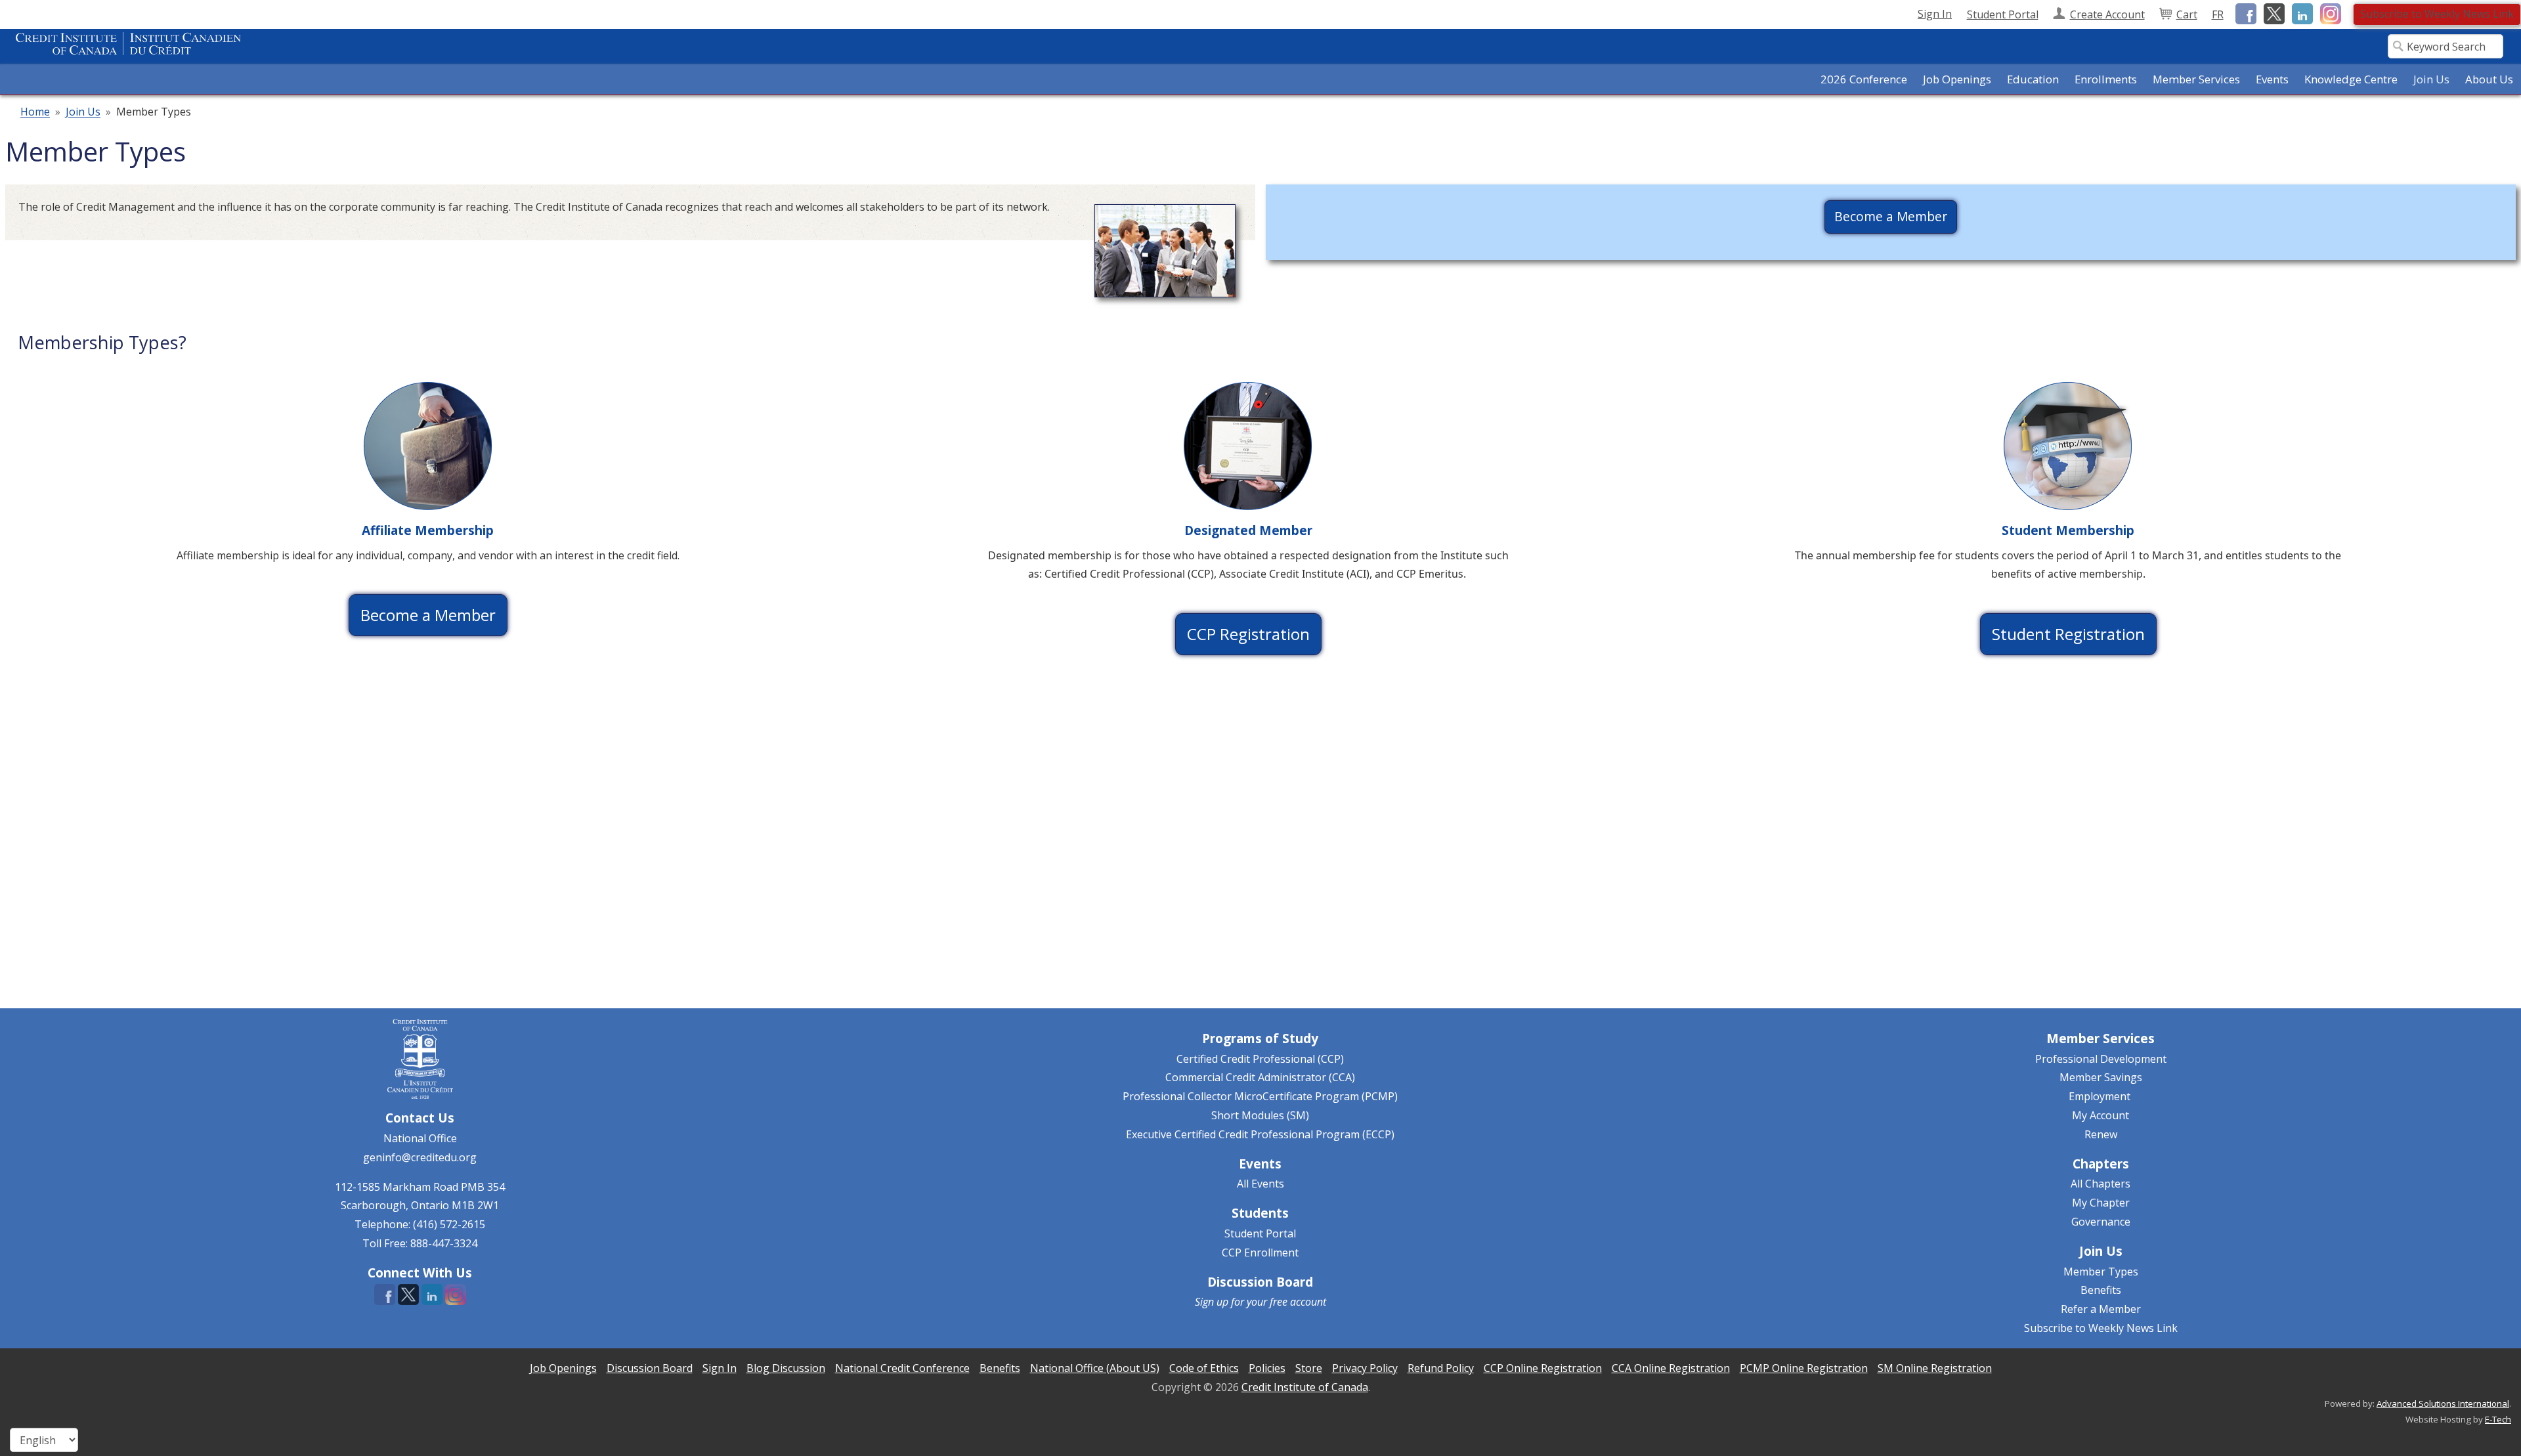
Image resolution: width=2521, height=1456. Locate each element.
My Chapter (2101, 1203)
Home (35, 112)
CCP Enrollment (1260, 1253)
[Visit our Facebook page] (2244, 13)
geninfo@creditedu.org (420, 1157)
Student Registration (2068, 634)
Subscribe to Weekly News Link (2437, 14)
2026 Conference (1864, 79)
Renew (2101, 1134)
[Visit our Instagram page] (2328, 13)
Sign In (1935, 14)
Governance (2101, 1222)
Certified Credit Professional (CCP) (1260, 1059)
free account (1298, 1302)
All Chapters (2101, 1184)
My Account (2101, 1115)
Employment (2100, 1096)
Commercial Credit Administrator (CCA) (1260, 1077)
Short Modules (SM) (1260, 1115)
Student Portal (1260, 1233)
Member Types (2101, 1272)
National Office (420, 1138)
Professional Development (2101, 1059)
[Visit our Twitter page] (2272, 13)
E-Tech (2498, 1419)
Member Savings (2101, 1077)
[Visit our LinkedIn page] (2300, 13)
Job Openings (1957, 79)
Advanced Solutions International (2443, 1403)
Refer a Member (2101, 1309)
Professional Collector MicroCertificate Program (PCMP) (1260, 1096)
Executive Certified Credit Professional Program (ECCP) (1260, 1134)
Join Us (83, 112)
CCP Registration (1248, 634)
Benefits (2101, 1290)
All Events (1260, 1184)
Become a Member (1891, 216)
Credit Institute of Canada (1305, 1387)
